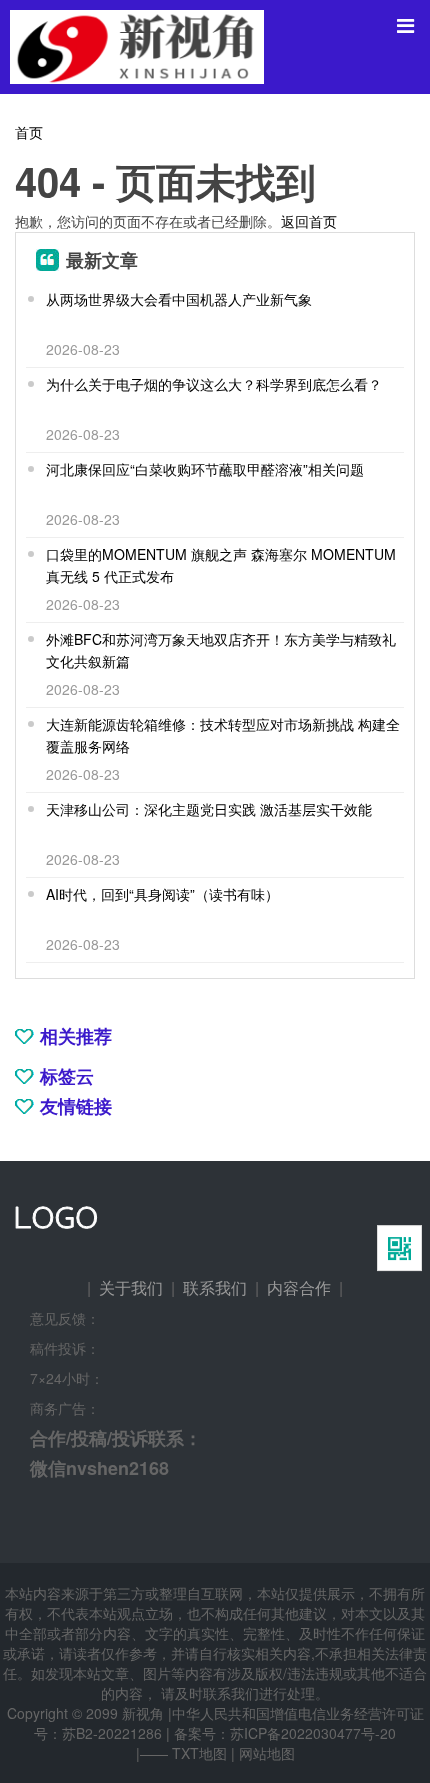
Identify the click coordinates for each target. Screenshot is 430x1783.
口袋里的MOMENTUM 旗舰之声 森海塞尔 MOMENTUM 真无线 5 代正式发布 (221, 565)
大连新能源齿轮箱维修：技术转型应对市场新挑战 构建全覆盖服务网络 (223, 735)
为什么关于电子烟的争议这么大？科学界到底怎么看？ (214, 384)
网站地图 (267, 1753)
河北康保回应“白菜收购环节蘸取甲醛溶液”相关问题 (205, 469)
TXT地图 (199, 1753)
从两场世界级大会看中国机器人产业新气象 (179, 299)
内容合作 (299, 1287)
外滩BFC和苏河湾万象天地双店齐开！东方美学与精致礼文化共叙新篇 (221, 650)
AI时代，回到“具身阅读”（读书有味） (162, 894)
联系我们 (215, 1287)
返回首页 (309, 221)
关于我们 (131, 1287)
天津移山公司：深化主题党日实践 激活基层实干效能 (209, 809)
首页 (29, 132)
